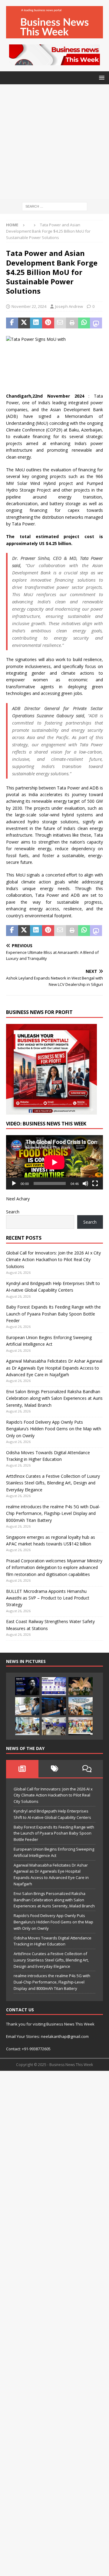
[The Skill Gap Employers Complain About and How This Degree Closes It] (27, 1706)
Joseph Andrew (69, 306)
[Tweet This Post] (24, 323)
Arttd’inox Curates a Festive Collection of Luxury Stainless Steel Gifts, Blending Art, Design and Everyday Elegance (53, 1483)
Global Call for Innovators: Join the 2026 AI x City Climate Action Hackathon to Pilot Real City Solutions (53, 1260)
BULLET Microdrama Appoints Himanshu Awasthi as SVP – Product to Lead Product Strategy (48, 1598)
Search (13, 1212)
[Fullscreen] (95, 1183)
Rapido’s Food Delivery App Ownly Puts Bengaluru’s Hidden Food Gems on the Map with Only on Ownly (54, 1429)
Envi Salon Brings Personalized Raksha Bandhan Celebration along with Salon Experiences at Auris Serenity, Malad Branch (54, 1398)
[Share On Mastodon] (96, 323)
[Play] (14, 1183)
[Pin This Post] (48, 323)
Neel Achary (18, 1199)
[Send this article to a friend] (60, 323)
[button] (101, 77)
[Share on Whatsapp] (84, 323)
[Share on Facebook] (12, 323)
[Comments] (87, 1769)
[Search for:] (55, 206)
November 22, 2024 (29, 306)
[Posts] (22, 1769)
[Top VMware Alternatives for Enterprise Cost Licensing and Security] (54, 1706)
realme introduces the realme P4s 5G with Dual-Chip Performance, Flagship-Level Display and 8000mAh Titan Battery (53, 1513)
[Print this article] (72, 323)
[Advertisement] (54, 142)
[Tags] (55, 1769)
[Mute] (85, 1183)
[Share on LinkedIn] (36, 323)
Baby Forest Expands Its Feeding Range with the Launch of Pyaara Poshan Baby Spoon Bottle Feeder (53, 1314)
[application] (54, 1162)
